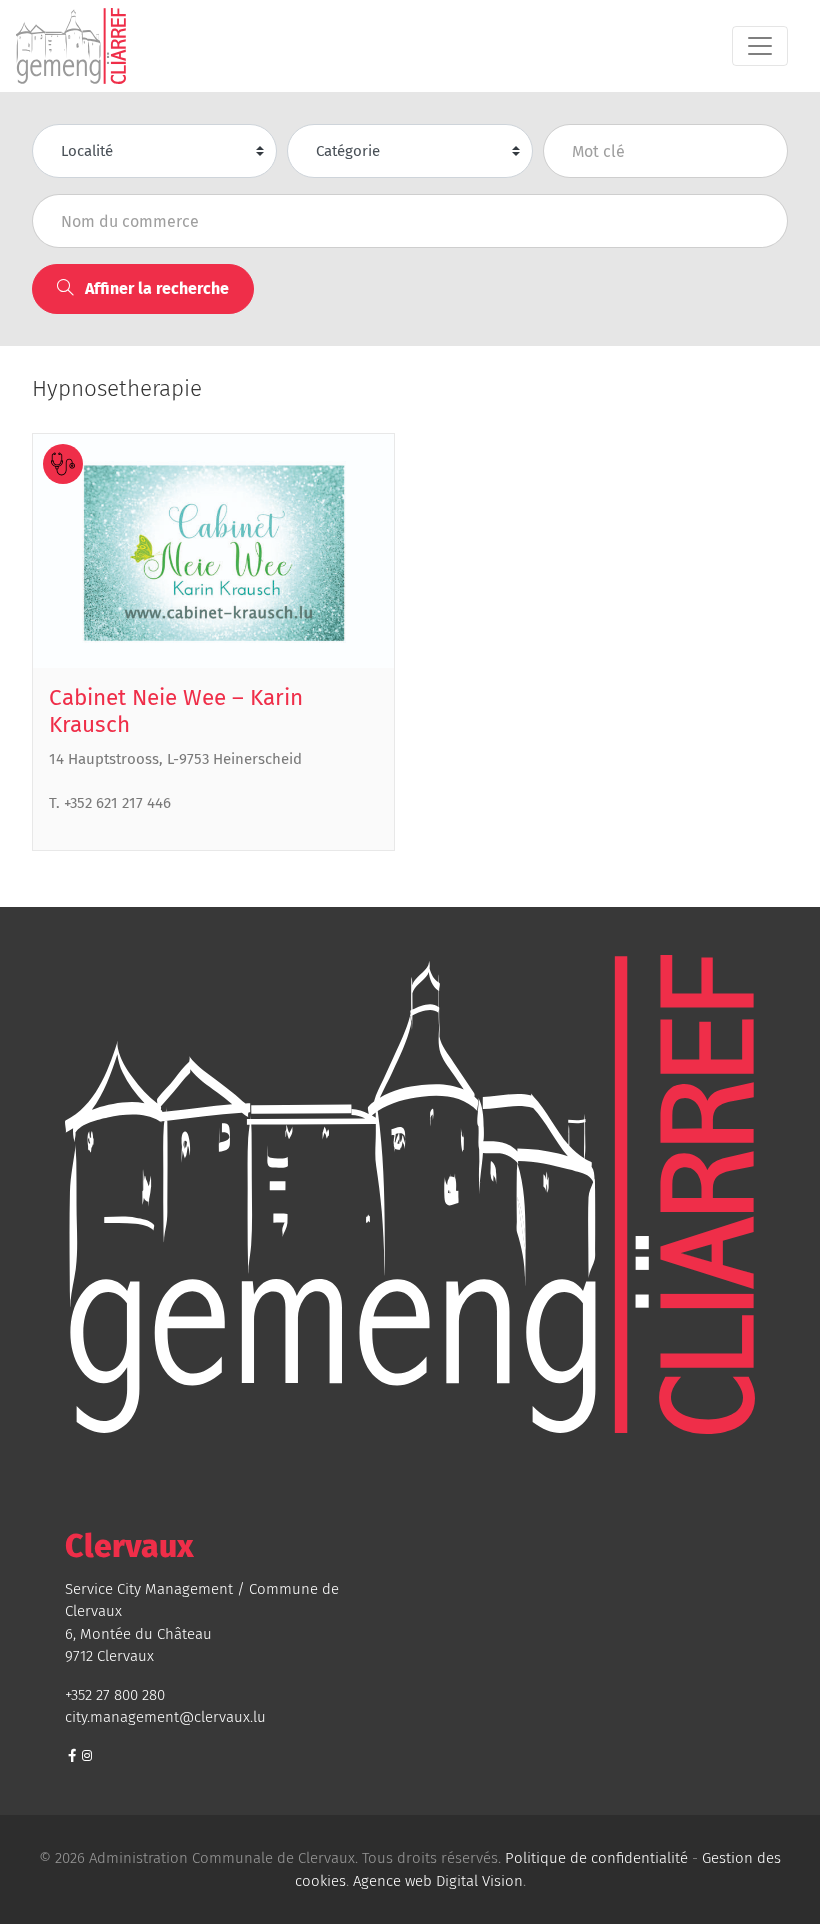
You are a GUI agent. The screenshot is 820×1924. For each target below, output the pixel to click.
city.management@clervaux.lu (165, 1717)
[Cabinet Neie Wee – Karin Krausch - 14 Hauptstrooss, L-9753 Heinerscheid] (213, 551)
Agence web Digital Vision (438, 1881)
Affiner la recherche (155, 288)
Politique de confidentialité (596, 1858)
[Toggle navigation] (760, 46)
